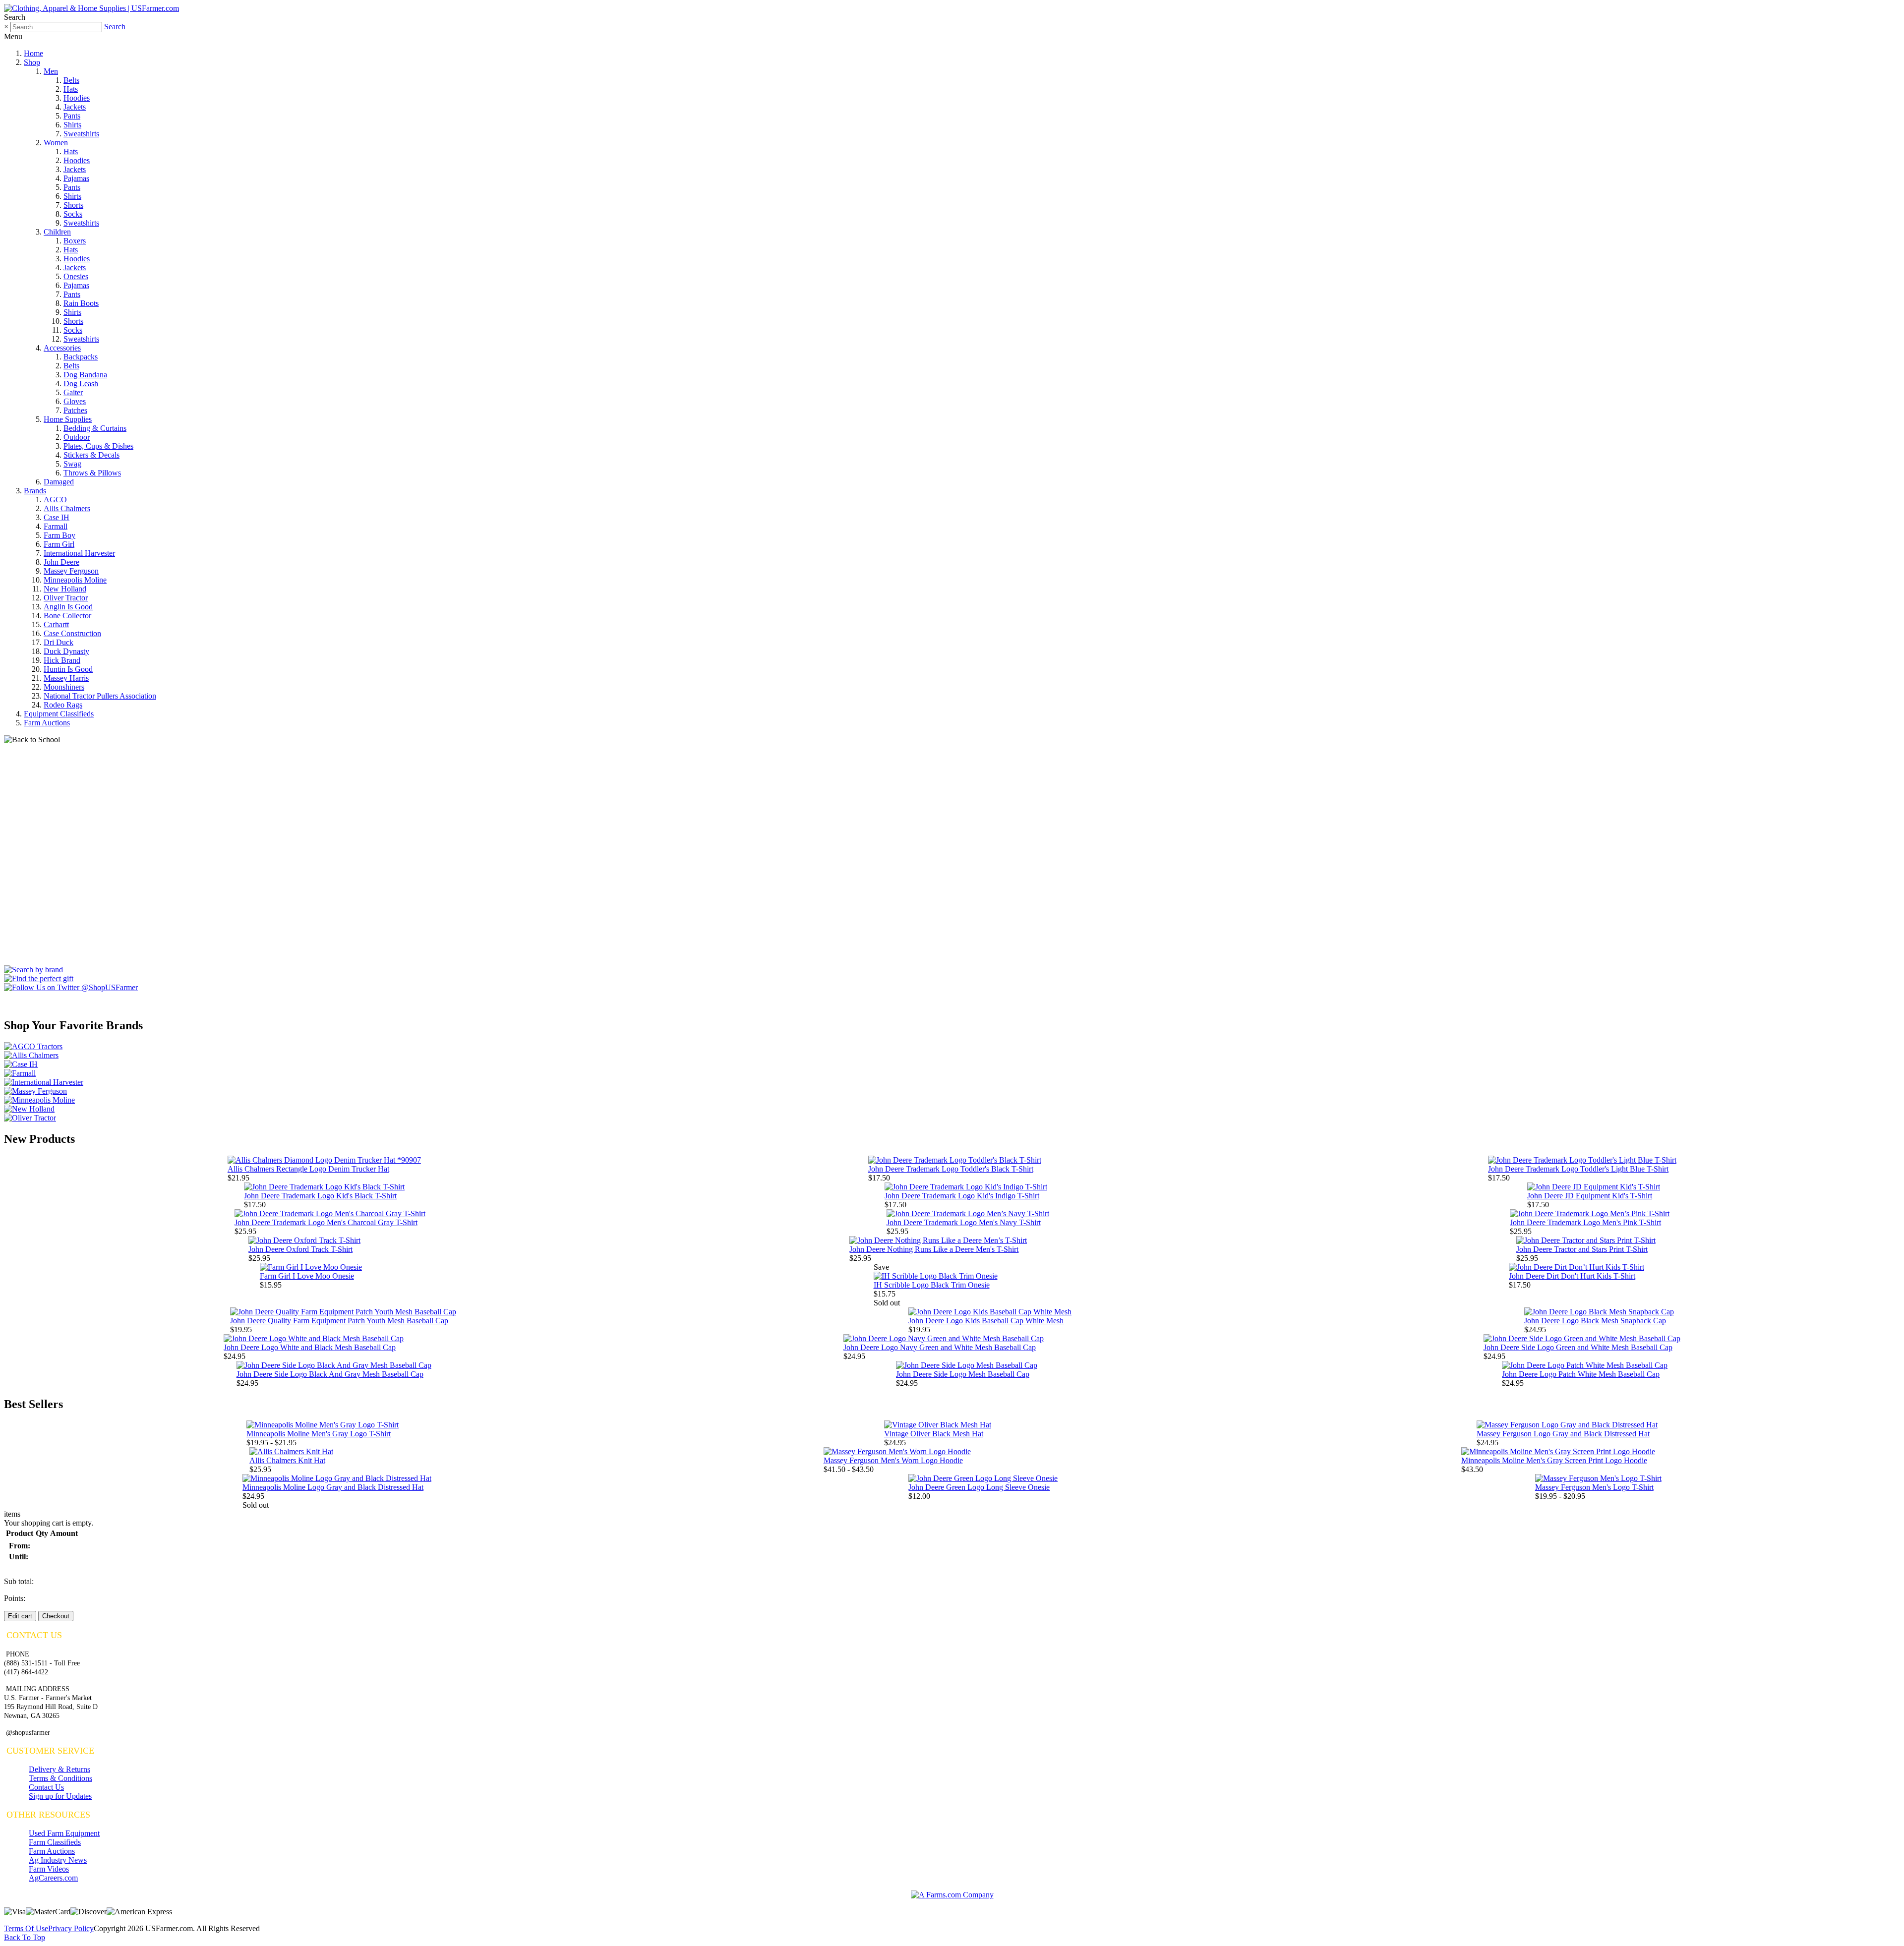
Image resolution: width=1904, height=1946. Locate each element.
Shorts (73, 205)
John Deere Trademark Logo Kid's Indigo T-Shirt (962, 1196)
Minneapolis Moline (75, 580)
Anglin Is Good (68, 607)
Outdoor (77, 437)
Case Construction (72, 633)
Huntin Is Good (68, 669)
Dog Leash (81, 383)
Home (33, 53)
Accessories (62, 348)
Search (115, 27)
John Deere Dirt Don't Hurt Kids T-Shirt (1572, 1276)
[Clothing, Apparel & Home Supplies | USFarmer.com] (91, 8)
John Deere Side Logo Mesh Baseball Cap (963, 1374)
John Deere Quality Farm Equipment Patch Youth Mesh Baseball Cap (339, 1321)
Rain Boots (81, 303)
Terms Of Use (26, 1928)
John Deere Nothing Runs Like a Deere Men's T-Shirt (934, 1249)
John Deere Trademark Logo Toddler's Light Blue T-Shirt (1578, 1169)
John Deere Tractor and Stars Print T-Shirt (1582, 1249)
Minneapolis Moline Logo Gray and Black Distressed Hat (333, 1487)
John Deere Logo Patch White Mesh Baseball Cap (1581, 1374)
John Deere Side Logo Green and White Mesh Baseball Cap (1578, 1347)
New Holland (65, 589)
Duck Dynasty (66, 651)
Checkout (56, 1616)
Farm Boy (59, 535)
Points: (15, 1598)
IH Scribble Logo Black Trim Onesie (932, 1285)
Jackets (75, 107)
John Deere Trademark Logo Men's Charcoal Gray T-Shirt (326, 1222)
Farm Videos (49, 1869)
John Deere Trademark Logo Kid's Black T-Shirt (320, 1196)
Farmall (56, 526)
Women (56, 143)
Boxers (75, 241)
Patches (75, 410)
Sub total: (19, 1581)
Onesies (76, 276)
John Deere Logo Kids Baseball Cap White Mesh (986, 1321)
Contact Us (46, 1787)
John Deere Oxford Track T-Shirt (300, 1249)
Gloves (75, 401)
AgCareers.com (53, 1878)
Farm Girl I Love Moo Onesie (307, 1276)
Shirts (72, 125)
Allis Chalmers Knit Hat (287, 1460)
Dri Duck (59, 642)
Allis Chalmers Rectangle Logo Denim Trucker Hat (308, 1169)
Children (57, 232)
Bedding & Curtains (95, 428)
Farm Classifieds (55, 1842)
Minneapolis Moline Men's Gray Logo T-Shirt (319, 1434)
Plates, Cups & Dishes (98, 446)
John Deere (61, 562)
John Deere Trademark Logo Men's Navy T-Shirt (964, 1222)
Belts (71, 80)
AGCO (55, 500)
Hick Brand (62, 660)
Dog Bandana (85, 375)
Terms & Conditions (60, 1778)
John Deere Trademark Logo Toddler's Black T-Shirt (951, 1169)
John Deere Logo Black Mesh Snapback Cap (1595, 1321)
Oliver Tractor (66, 598)
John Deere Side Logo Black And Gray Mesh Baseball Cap (330, 1374)
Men (51, 71)
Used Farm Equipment (64, 1833)
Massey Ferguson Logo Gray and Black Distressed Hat (1563, 1434)
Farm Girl (59, 544)
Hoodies (77, 98)
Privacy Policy (71, 1928)
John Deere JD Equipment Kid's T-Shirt (1590, 1196)
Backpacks (81, 357)
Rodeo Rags (63, 705)
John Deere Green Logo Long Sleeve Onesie (979, 1487)
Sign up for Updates (60, 1796)
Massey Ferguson (71, 571)
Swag (72, 464)
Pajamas (76, 178)
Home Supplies (68, 419)
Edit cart (20, 1616)
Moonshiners (64, 687)
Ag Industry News (58, 1860)
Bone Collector (67, 616)
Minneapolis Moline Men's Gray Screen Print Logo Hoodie (1554, 1460)
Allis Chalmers (67, 508)
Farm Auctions (47, 723)
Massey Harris (66, 678)
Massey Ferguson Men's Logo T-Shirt (1594, 1487)
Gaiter (73, 392)
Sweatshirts (81, 134)
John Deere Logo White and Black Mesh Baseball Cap (310, 1347)
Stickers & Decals (91, 455)
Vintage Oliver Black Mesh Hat (934, 1434)
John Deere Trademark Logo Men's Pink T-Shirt (1585, 1222)
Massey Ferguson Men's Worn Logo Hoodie (893, 1460)
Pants (72, 116)
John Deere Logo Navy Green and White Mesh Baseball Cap (940, 1347)
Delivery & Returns (59, 1769)
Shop (32, 62)
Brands (35, 491)
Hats (71, 89)
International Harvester (79, 553)
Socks (73, 214)
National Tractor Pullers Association (100, 696)
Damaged (59, 482)
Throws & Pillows (92, 473)
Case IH (57, 517)
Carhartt (56, 624)
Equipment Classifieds (59, 714)
